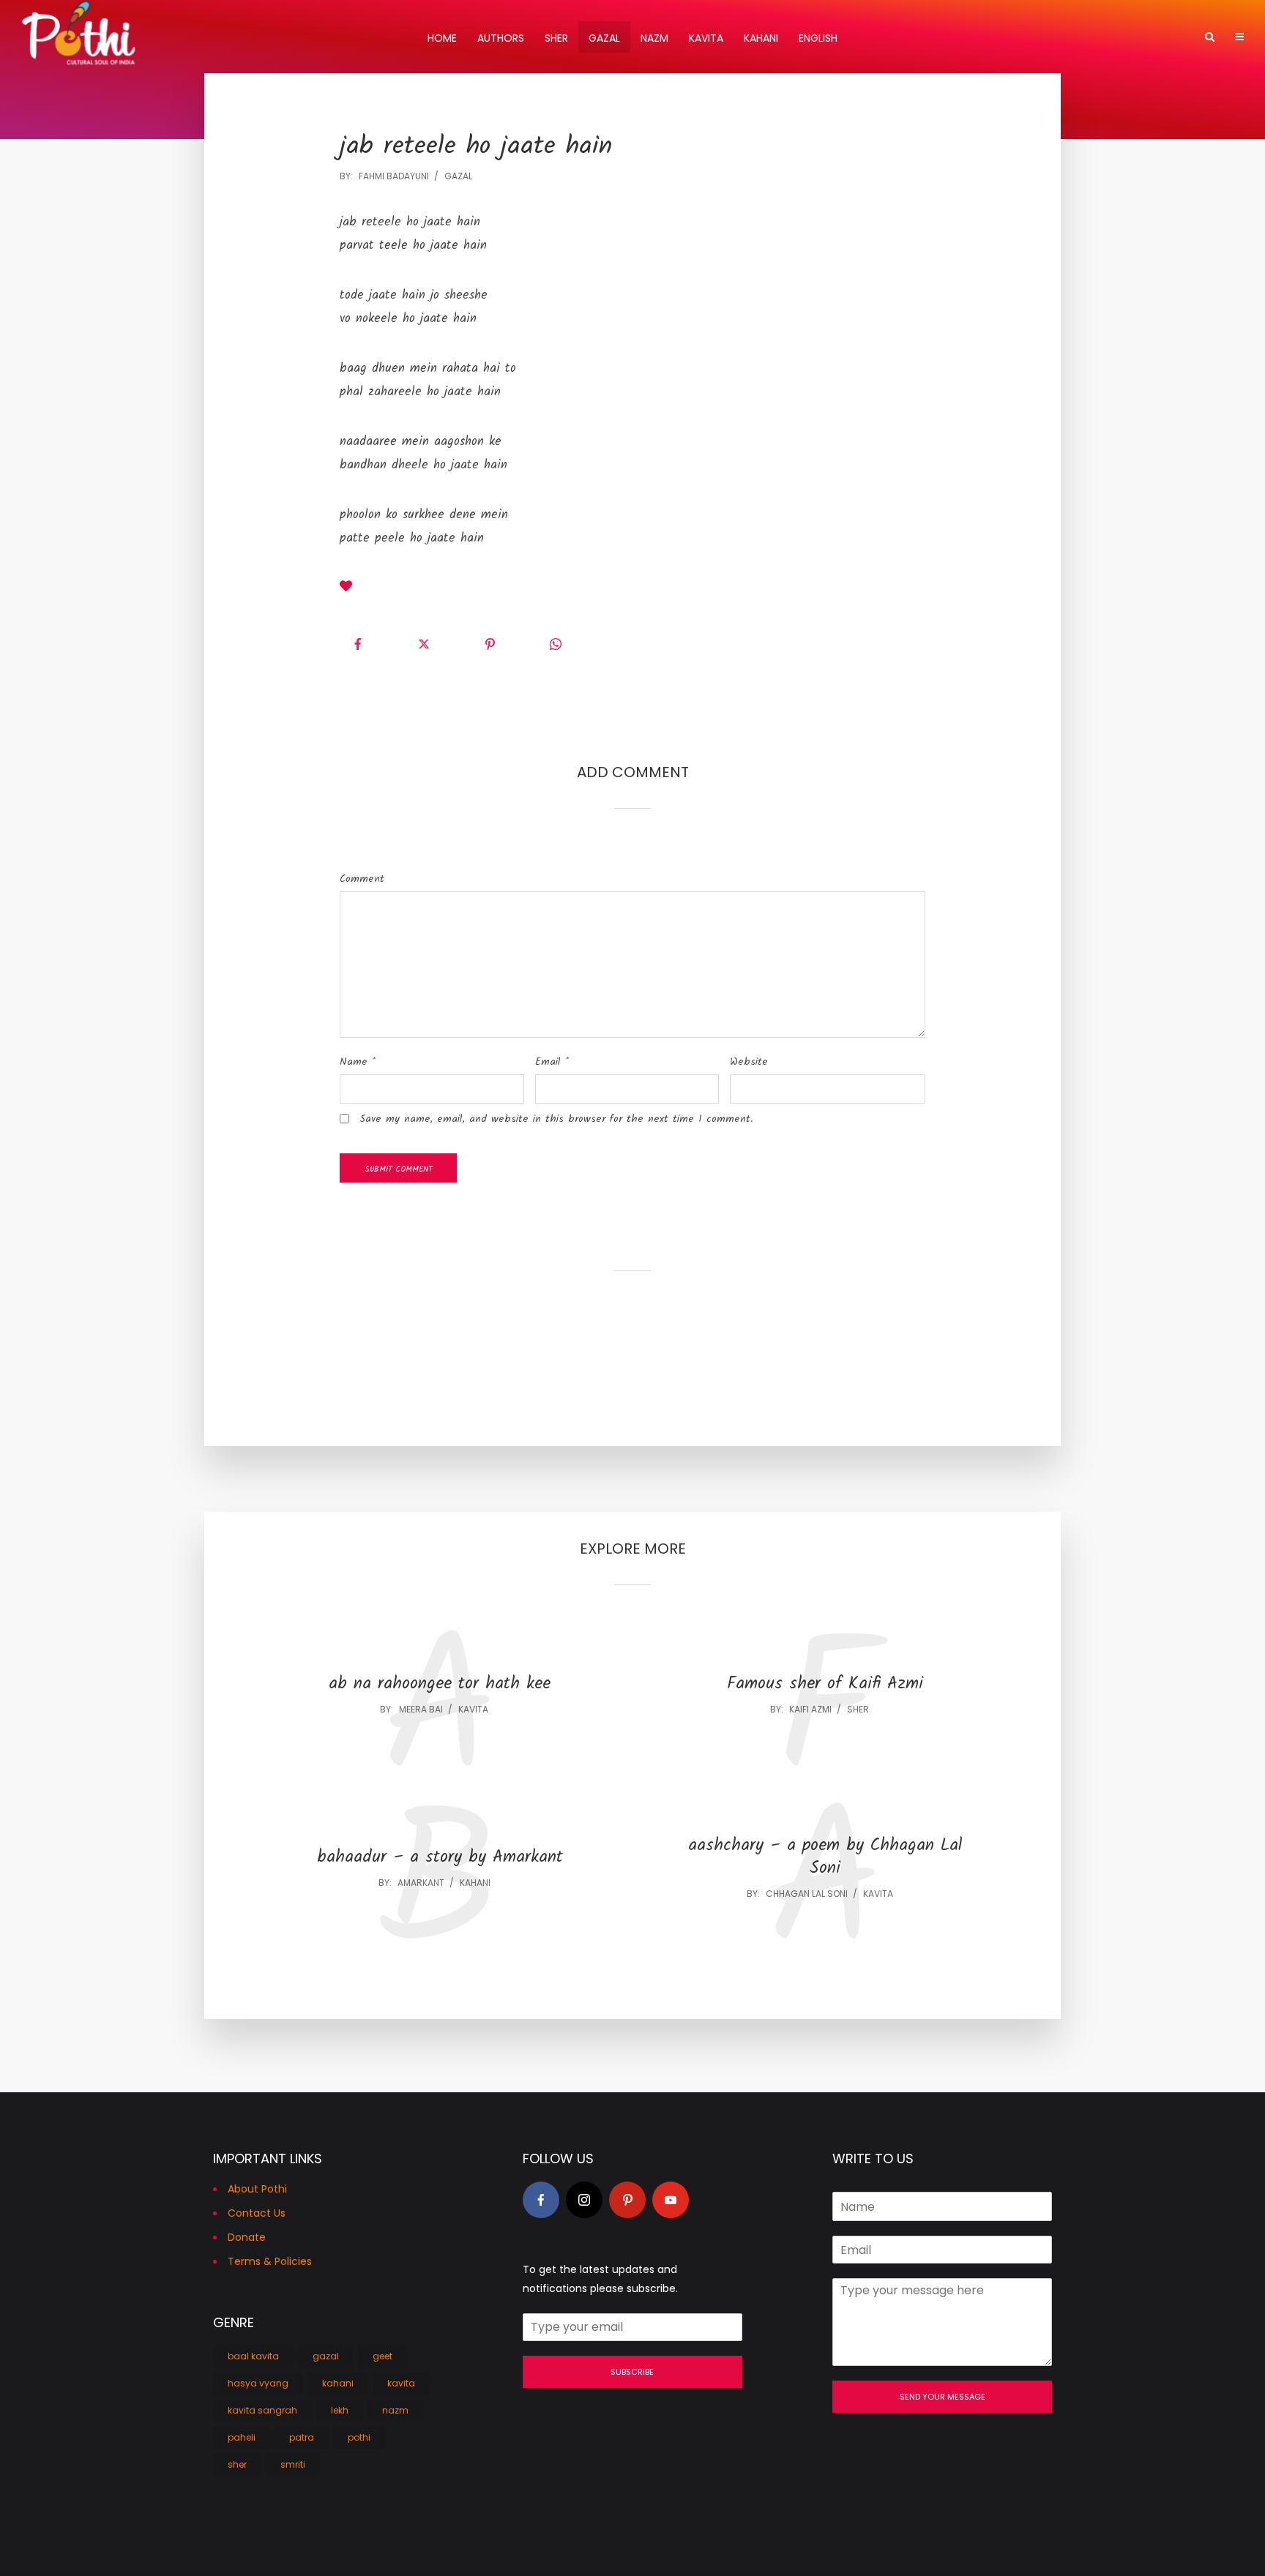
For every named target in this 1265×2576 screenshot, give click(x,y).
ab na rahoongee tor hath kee (440, 1684)
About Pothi (257, 2189)
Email (552, 1062)
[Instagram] (584, 2200)
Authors (501, 38)
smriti (293, 2464)
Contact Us (257, 2213)
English (818, 38)
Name (358, 1062)
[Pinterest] (627, 2200)
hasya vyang (258, 2383)
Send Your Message (943, 2397)
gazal (458, 176)
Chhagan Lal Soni (807, 1894)
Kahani (761, 38)
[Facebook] (541, 2200)
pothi (359, 2437)
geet (383, 2356)
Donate (247, 2237)
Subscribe (632, 2372)
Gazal (604, 38)
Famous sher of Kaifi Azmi (825, 1684)
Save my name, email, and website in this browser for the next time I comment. (556, 1119)
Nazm (654, 38)
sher (858, 1709)
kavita (473, 1709)
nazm (395, 2410)
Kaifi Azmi (810, 1709)
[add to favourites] (346, 588)
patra (302, 2437)
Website (749, 1062)
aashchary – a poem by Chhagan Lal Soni (825, 1857)
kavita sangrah (262, 2410)
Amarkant (421, 1883)
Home (442, 38)
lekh (340, 2410)
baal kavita (253, 2356)
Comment (362, 879)
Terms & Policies (270, 2261)
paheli (242, 2437)
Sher (556, 38)
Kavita (706, 38)
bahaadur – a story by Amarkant (440, 1858)
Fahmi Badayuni (394, 176)
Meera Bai (421, 1709)
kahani (475, 1883)
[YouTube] (671, 2200)
